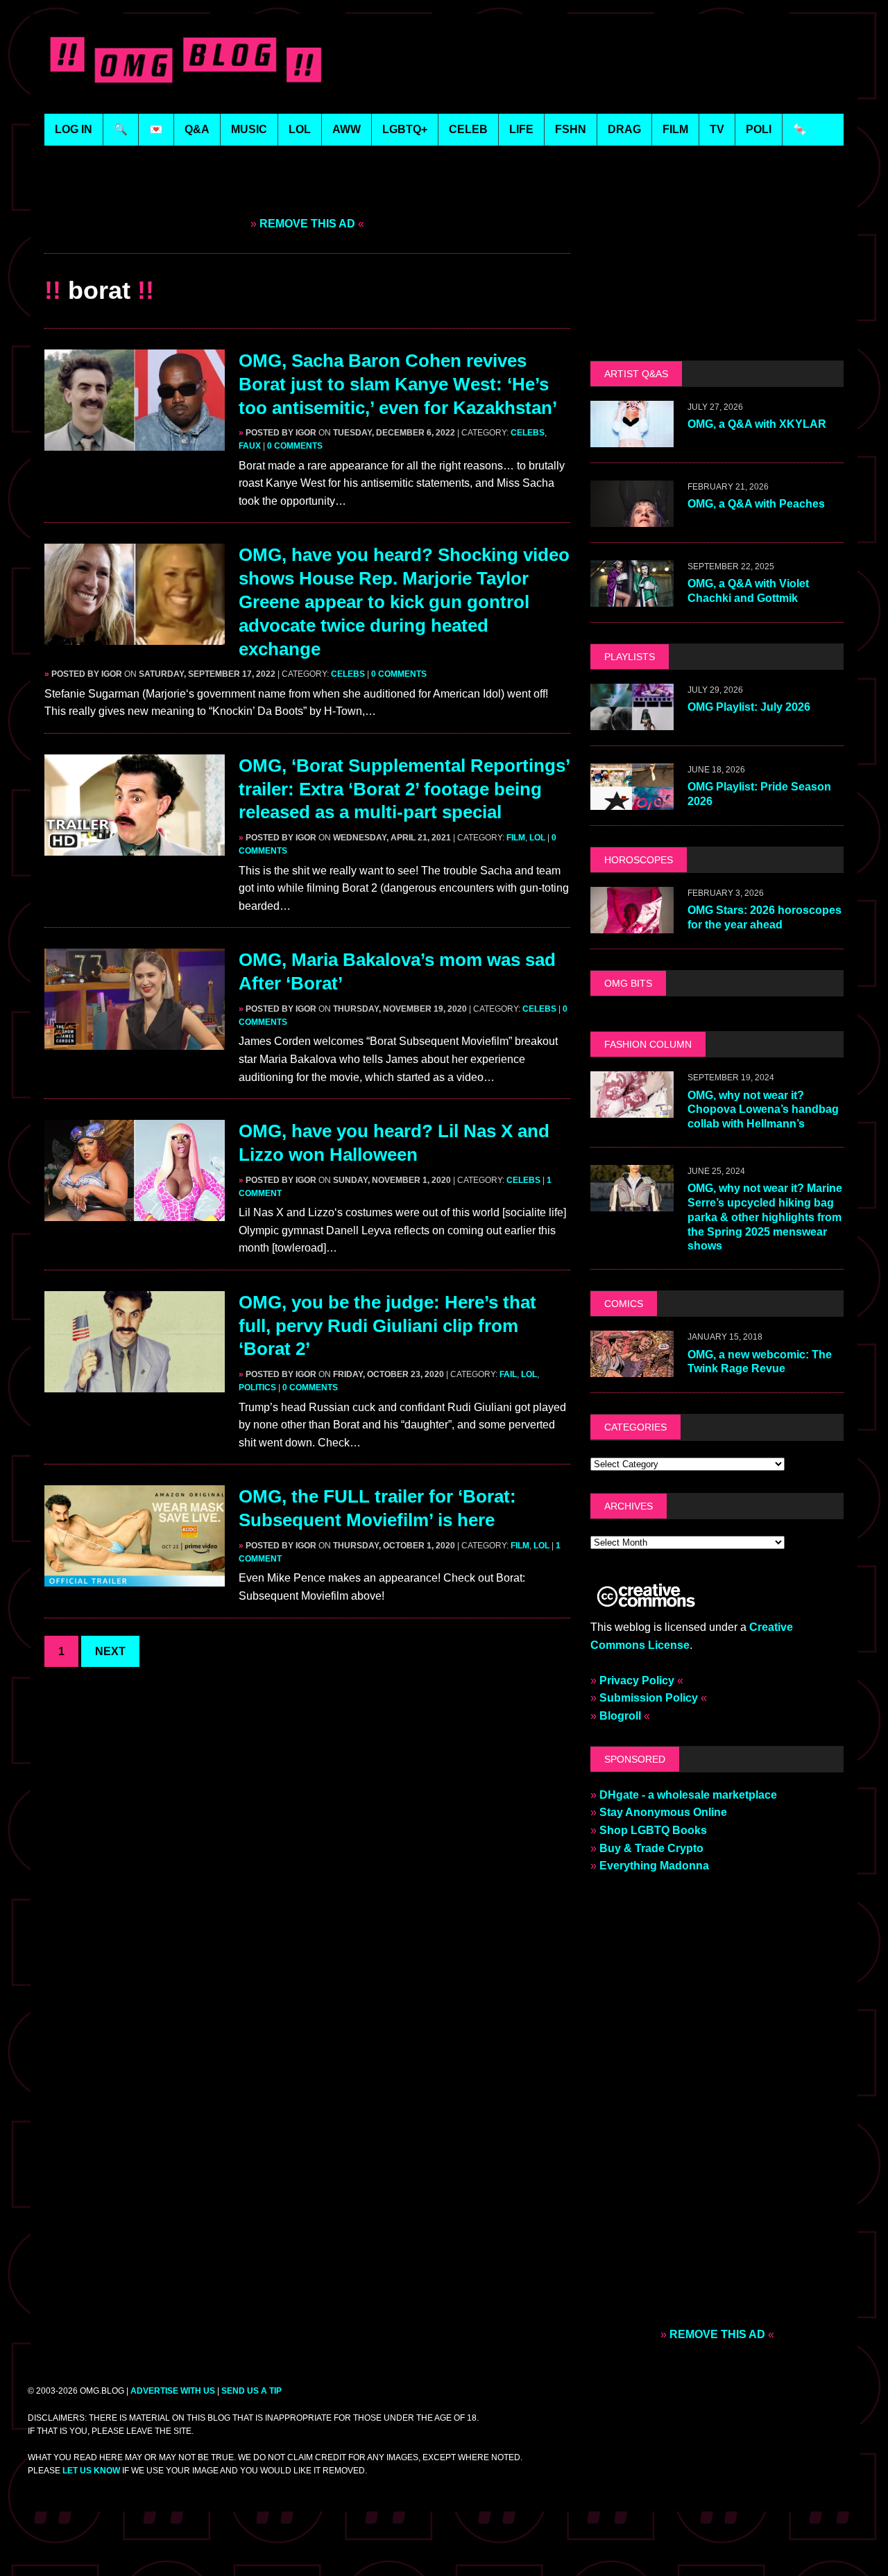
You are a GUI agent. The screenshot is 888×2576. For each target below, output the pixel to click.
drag (624, 129)
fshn (571, 129)
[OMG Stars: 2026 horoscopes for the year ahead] (632, 924)
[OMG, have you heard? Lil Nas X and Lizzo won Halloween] (135, 1212)
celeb (468, 129)
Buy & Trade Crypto (651, 1848)
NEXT (110, 1651)
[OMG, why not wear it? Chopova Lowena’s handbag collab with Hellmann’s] (632, 1109)
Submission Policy (649, 1698)
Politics (257, 1388)
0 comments (295, 446)
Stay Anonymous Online (663, 1812)
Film (516, 838)
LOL (300, 129)
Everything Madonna (654, 1866)
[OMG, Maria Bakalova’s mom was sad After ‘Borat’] (135, 1041)
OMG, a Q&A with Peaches (756, 504)
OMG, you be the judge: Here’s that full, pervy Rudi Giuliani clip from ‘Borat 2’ (387, 1326)
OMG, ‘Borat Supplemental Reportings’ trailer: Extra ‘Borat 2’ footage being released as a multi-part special (404, 789)
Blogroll (620, 1716)
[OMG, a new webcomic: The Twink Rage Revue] (632, 1368)
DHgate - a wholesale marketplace (688, 1795)
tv (717, 129)
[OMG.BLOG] (186, 57)
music (249, 129)
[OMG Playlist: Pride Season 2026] (632, 801)
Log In (74, 129)
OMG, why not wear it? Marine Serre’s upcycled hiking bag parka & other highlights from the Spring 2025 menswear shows (765, 1217)
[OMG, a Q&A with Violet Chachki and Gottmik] (632, 597)
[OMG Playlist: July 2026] (632, 721)
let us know (91, 2471)
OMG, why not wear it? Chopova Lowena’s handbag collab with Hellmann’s (763, 1110)
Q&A (197, 129)
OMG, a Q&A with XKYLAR (757, 424)
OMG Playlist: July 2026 (749, 707)
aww (347, 129)
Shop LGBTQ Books (653, 1830)
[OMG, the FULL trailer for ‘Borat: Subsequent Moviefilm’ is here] (135, 1578)
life (521, 129)
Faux (250, 446)
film (675, 129)
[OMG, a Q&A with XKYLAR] (632, 438)
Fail (508, 1374)
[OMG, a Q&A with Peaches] (632, 518)
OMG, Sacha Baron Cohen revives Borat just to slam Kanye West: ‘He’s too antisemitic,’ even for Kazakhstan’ (398, 384)
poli (759, 129)
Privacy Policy (637, 1680)
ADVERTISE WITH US (173, 2391)
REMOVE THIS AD (307, 224)
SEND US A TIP (251, 2391)
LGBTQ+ (405, 129)
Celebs (528, 433)
